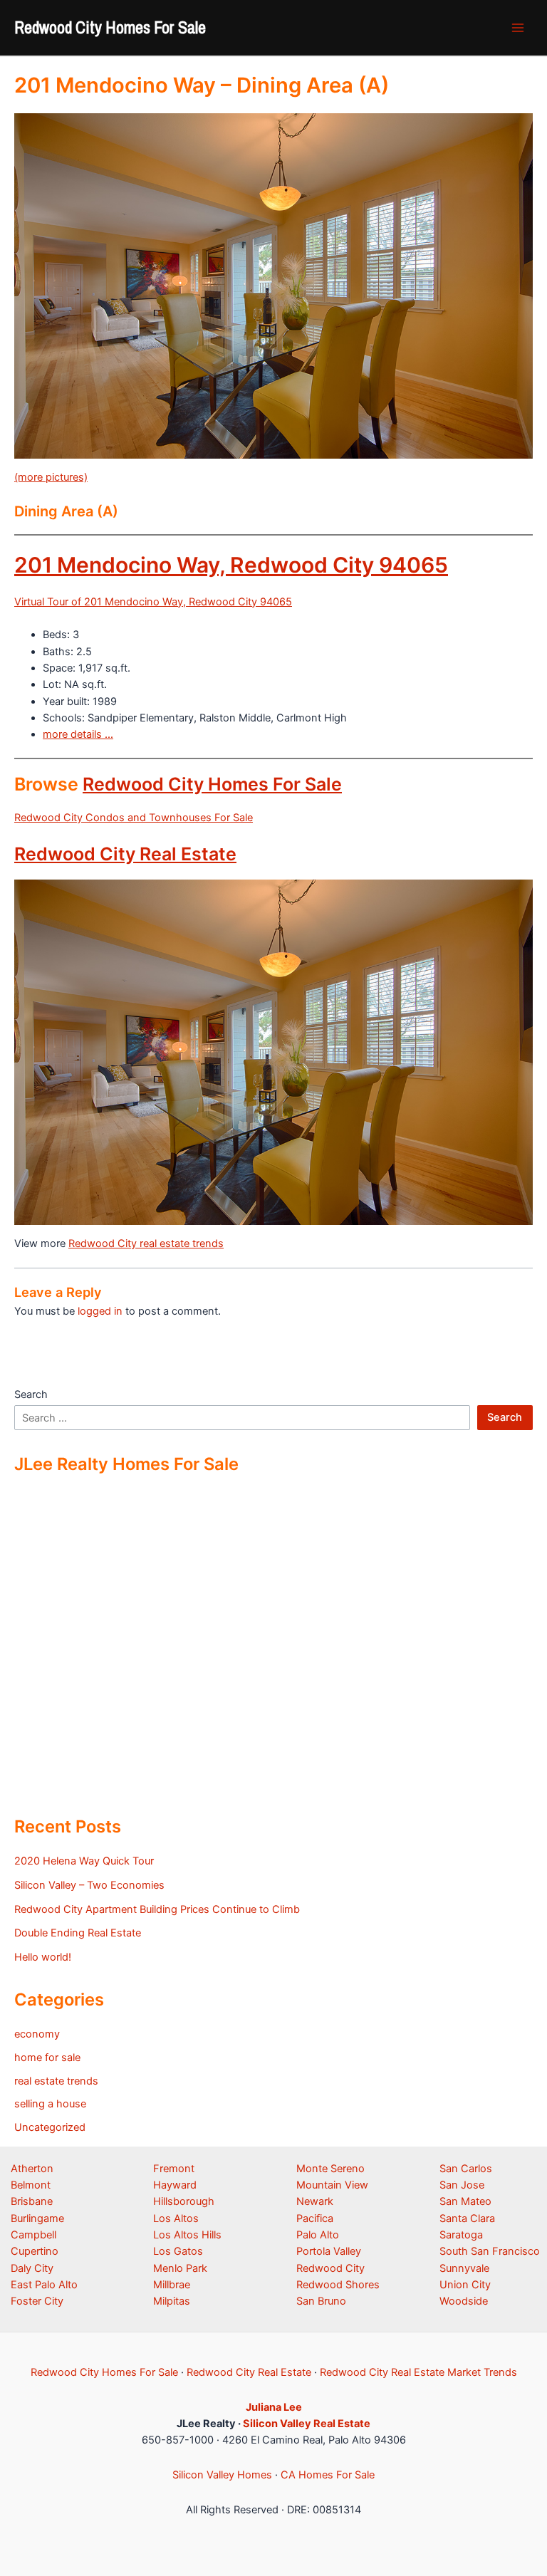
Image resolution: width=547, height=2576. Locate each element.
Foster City (37, 2301)
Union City (465, 2285)
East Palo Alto (44, 2285)
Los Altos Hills (187, 2235)
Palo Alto (318, 2235)
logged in (100, 1311)
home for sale (47, 2058)
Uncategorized (50, 2127)
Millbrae (172, 2285)
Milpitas (172, 2301)
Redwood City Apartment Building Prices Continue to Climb (157, 1909)
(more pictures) (51, 477)
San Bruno (321, 2301)
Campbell (33, 2235)
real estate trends (56, 2081)
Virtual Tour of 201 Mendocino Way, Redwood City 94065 (153, 602)
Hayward (175, 2185)
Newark (315, 2201)
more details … (78, 734)
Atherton (32, 2169)
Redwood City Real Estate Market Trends (418, 2372)
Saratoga (461, 2235)
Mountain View (332, 2185)
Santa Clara (467, 2218)
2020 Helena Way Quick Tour (84, 1861)
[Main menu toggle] (518, 28)
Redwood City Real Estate (125, 854)
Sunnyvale (464, 2268)
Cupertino (35, 2251)
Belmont (31, 2185)
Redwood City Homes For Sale (110, 27)
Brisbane (32, 2201)
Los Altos (176, 2218)
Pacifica (315, 2218)
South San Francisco (490, 2251)
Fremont (174, 2169)
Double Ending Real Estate (78, 1933)
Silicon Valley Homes (222, 2475)
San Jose (462, 2185)
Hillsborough (184, 2201)
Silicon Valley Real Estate (307, 2424)
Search (31, 1394)
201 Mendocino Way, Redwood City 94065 (231, 565)
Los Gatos (178, 2251)
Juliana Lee (274, 2407)
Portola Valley (329, 2251)
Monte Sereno (330, 2169)
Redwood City (330, 2268)
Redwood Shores (338, 2285)
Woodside (464, 2301)
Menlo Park (180, 2268)
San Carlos (466, 2169)
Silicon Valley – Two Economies (89, 1885)
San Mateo (465, 2201)
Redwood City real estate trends (146, 1243)
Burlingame (37, 2218)
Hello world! (43, 1957)
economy (37, 2034)
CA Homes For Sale (328, 2475)
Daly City (32, 2268)
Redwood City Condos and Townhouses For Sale (134, 818)
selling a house (50, 2104)
